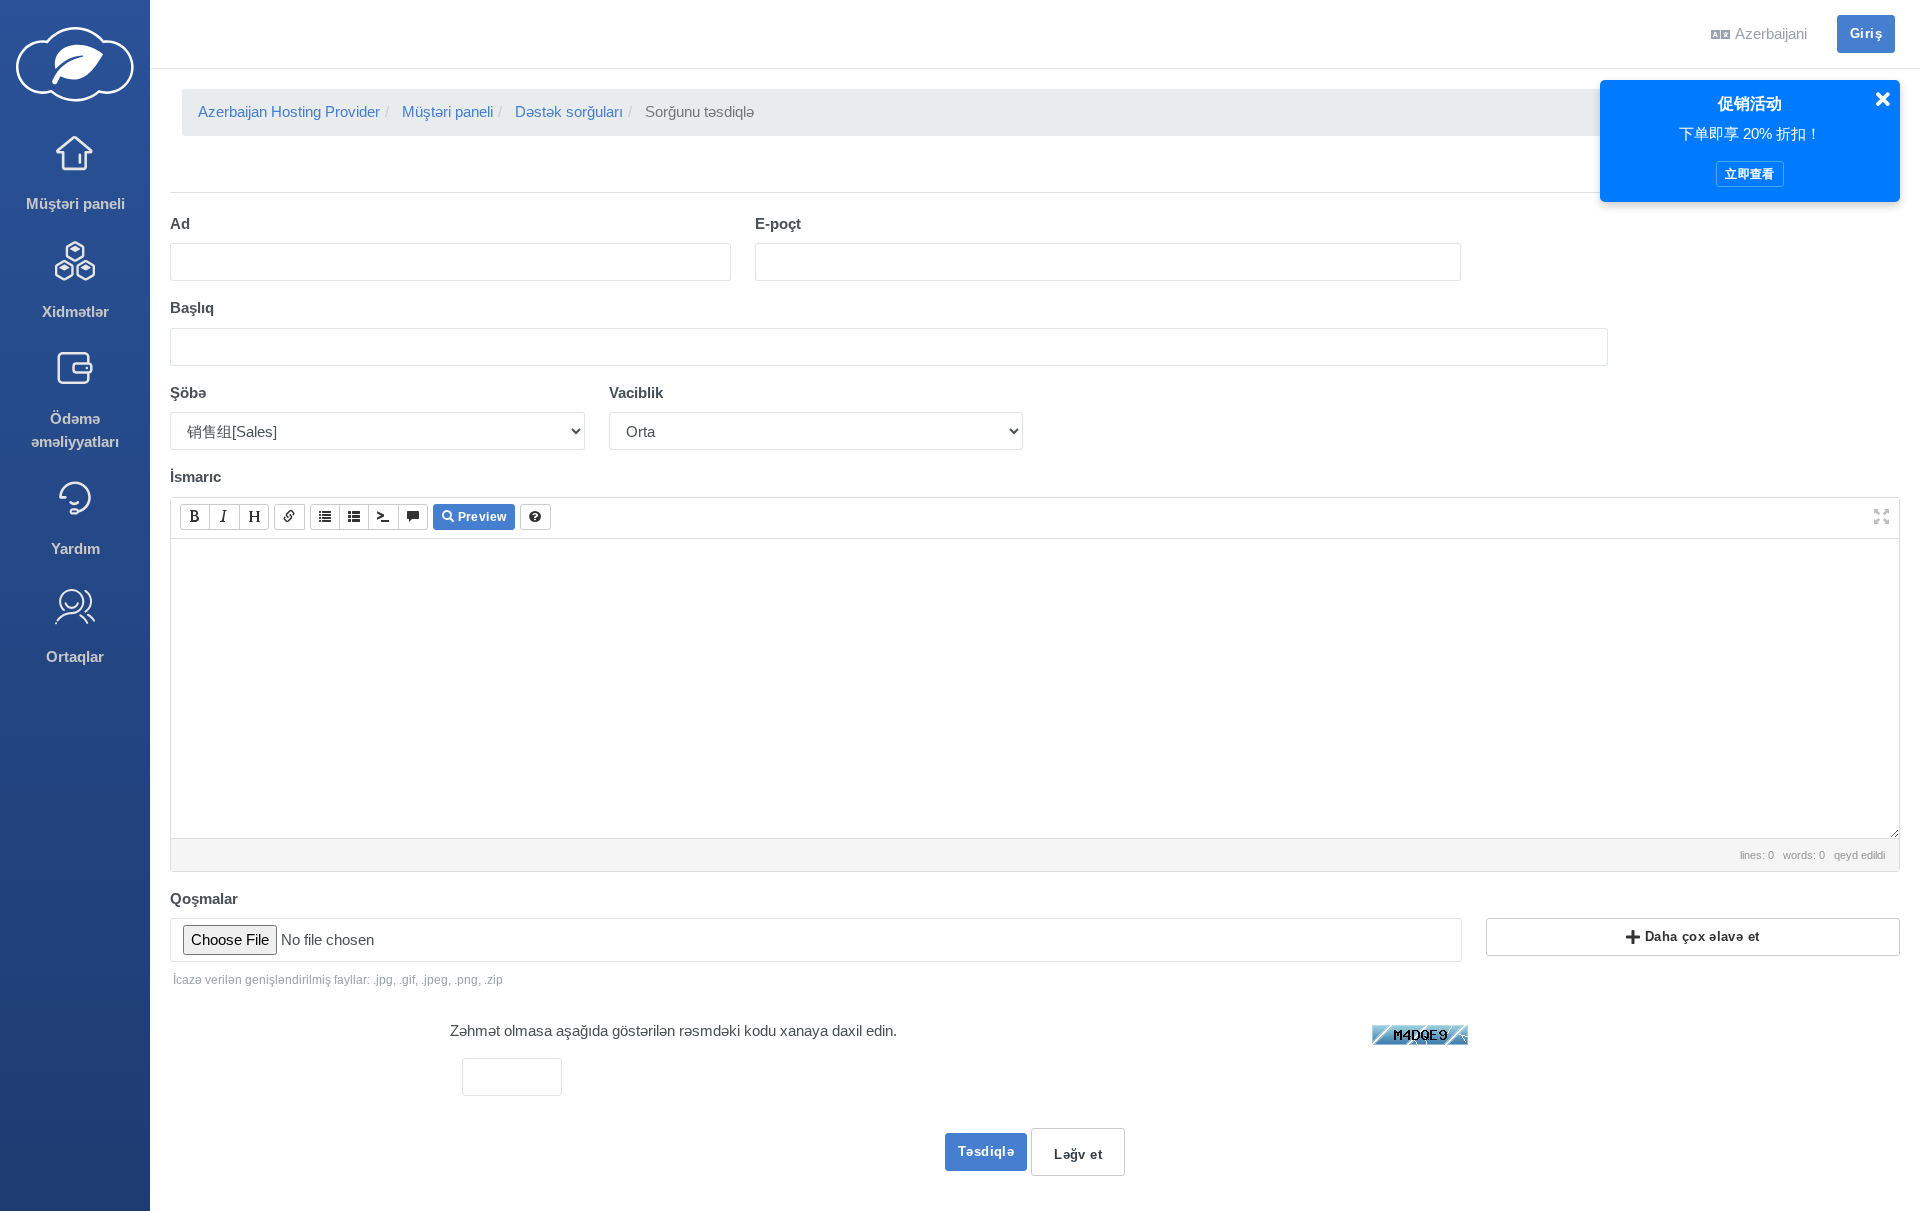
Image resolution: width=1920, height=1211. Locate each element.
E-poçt (778, 223)
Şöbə (188, 392)
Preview (480, 517)
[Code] (383, 517)
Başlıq (192, 307)
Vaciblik (636, 392)
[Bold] (195, 517)
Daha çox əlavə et (1699, 936)
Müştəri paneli (447, 111)
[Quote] (413, 517)
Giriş (1866, 33)
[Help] (535, 517)
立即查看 (1749, 174)
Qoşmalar (204, 898)
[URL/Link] (289, 517)
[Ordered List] (354, 517)
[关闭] (1883, 100)
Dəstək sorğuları (569, 111)
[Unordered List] (325, 517)
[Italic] (224, 517)
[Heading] (254, 517)
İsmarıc (195, 476)
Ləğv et (1078, 1154)
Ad (180, 223)
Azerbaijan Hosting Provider (289, 111)
